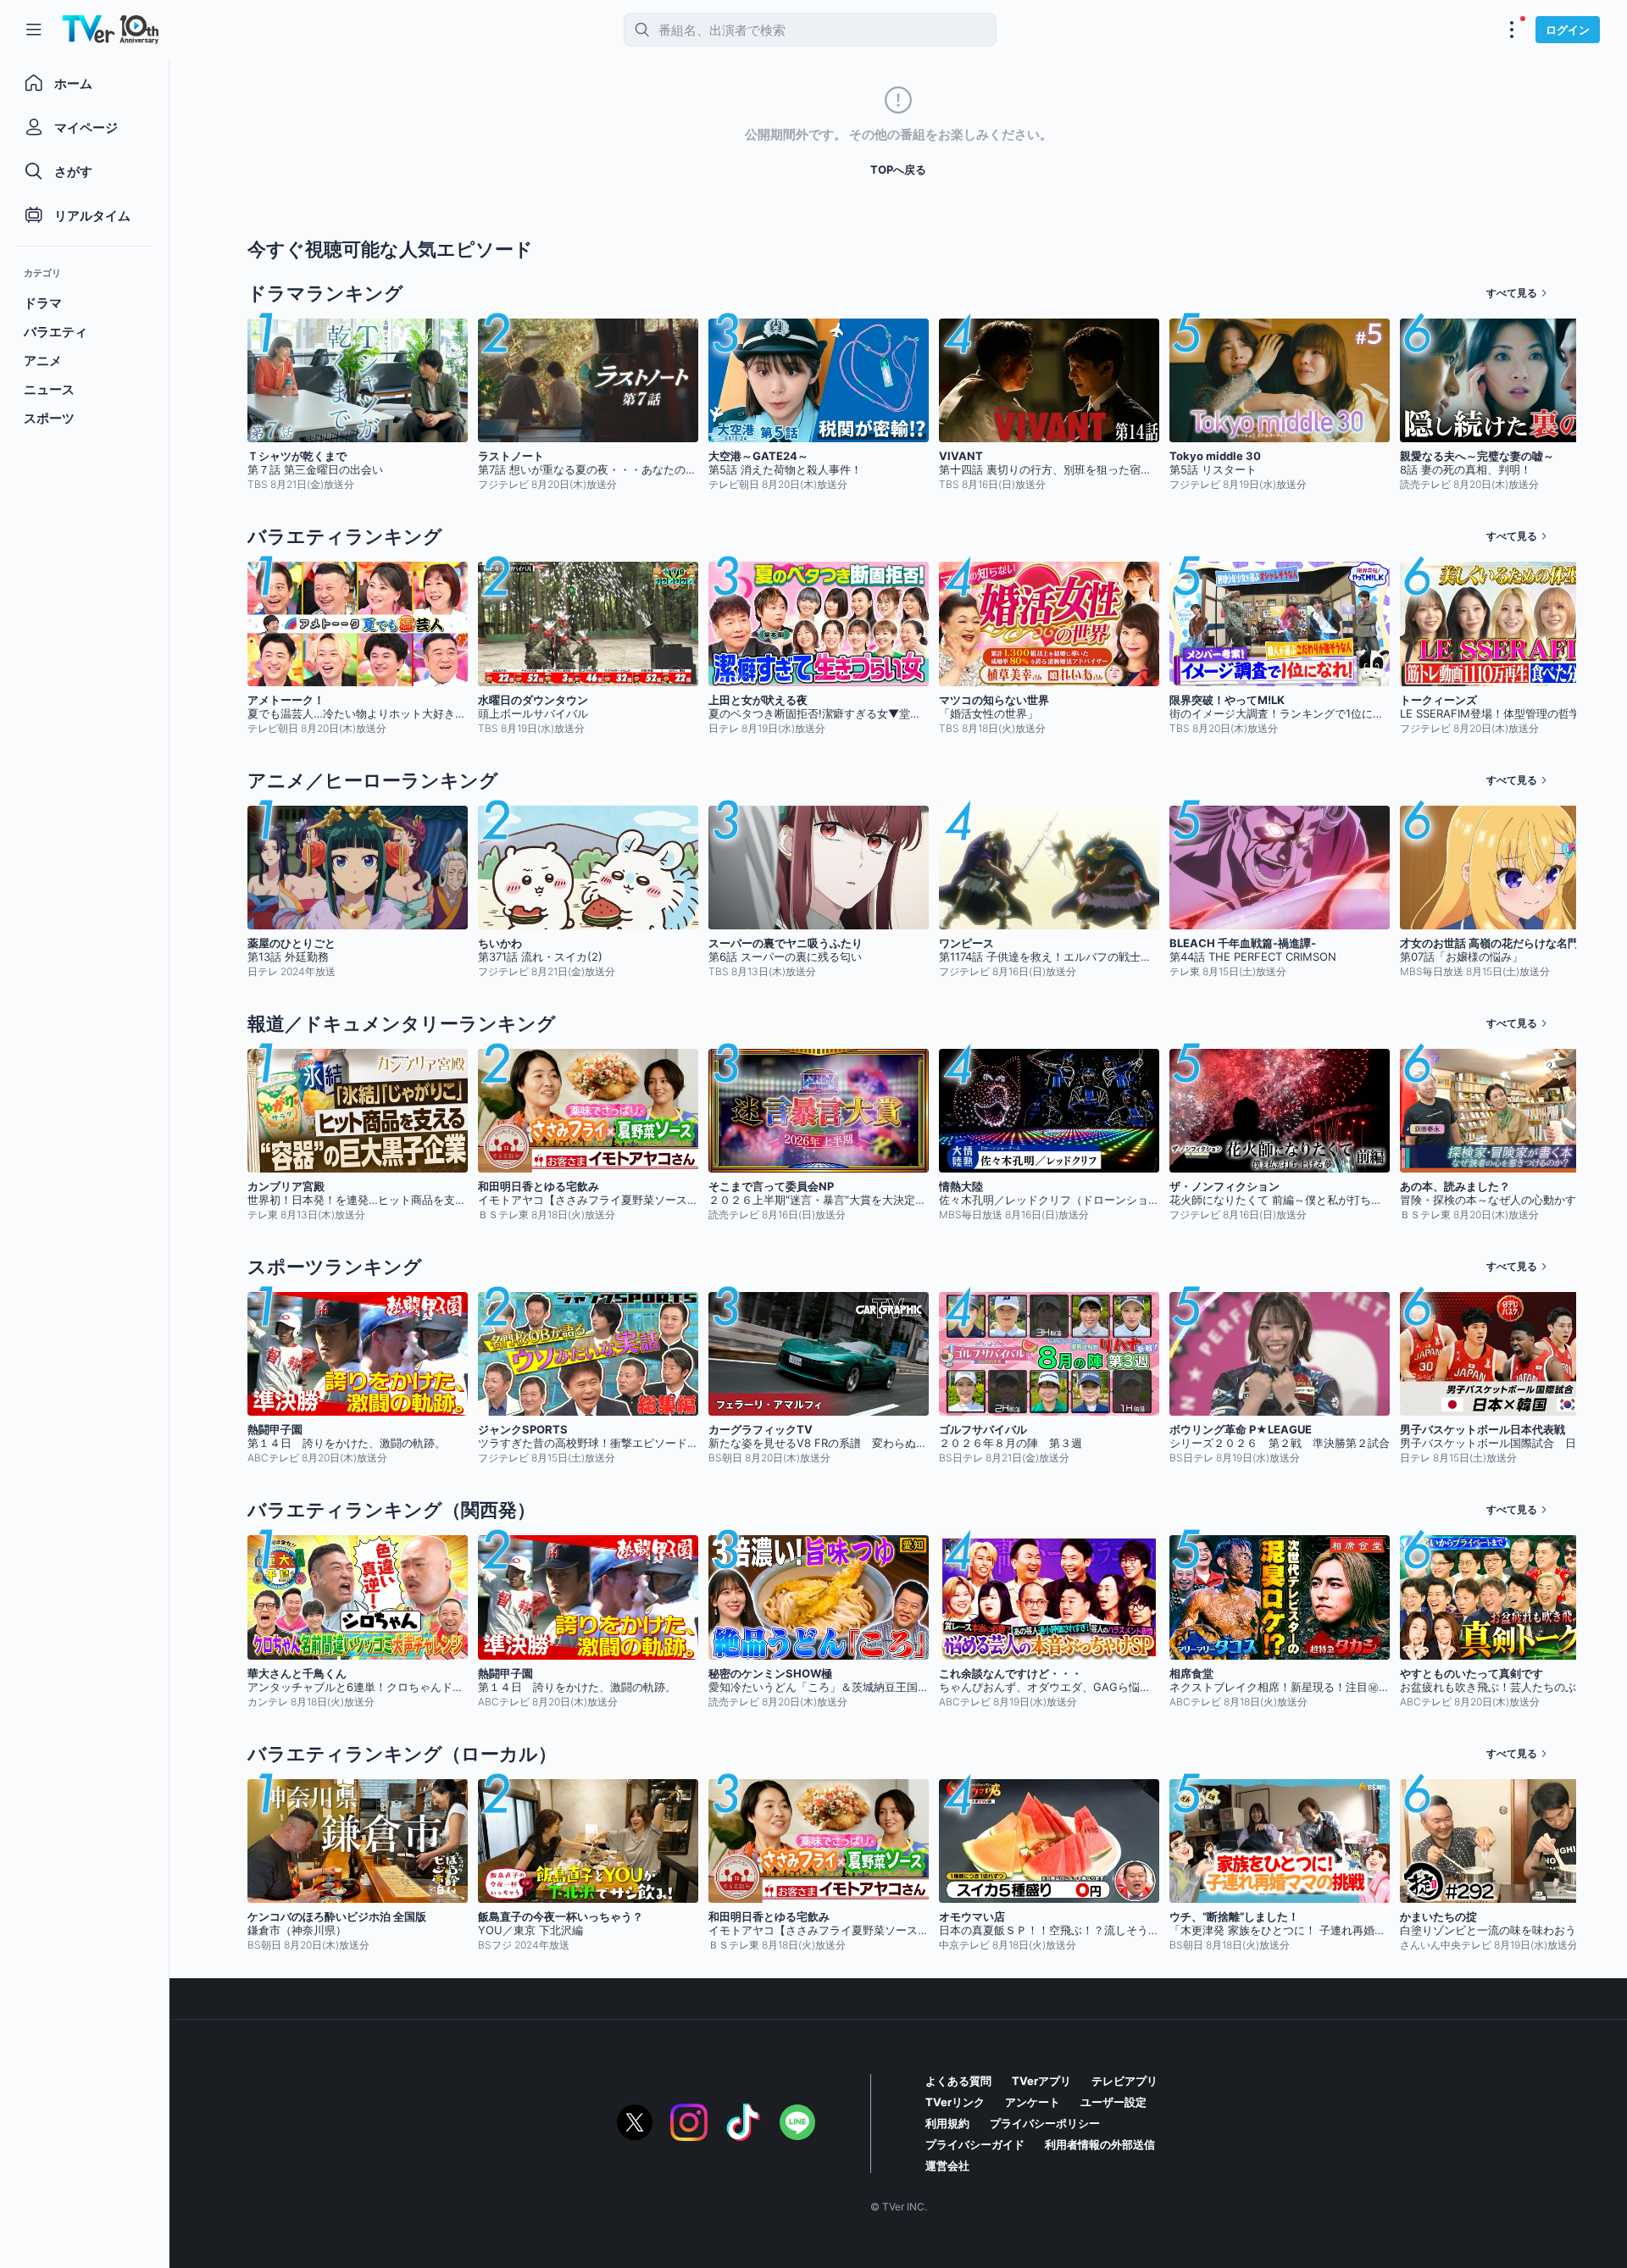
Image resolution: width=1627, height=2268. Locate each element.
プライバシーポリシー (1045, 2123)
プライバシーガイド (975, 2144)
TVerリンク (955, 2102)
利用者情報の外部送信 (1100, 2144)
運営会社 (947, 2165)
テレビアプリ (1124, 2081)
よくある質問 (958, 2081)
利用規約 (947, 2123)
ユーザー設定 (1113, 2102)
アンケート (1033, 2102)
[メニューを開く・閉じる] (1512, 30)
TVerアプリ (1041, 2081)
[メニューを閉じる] (34, 30)
